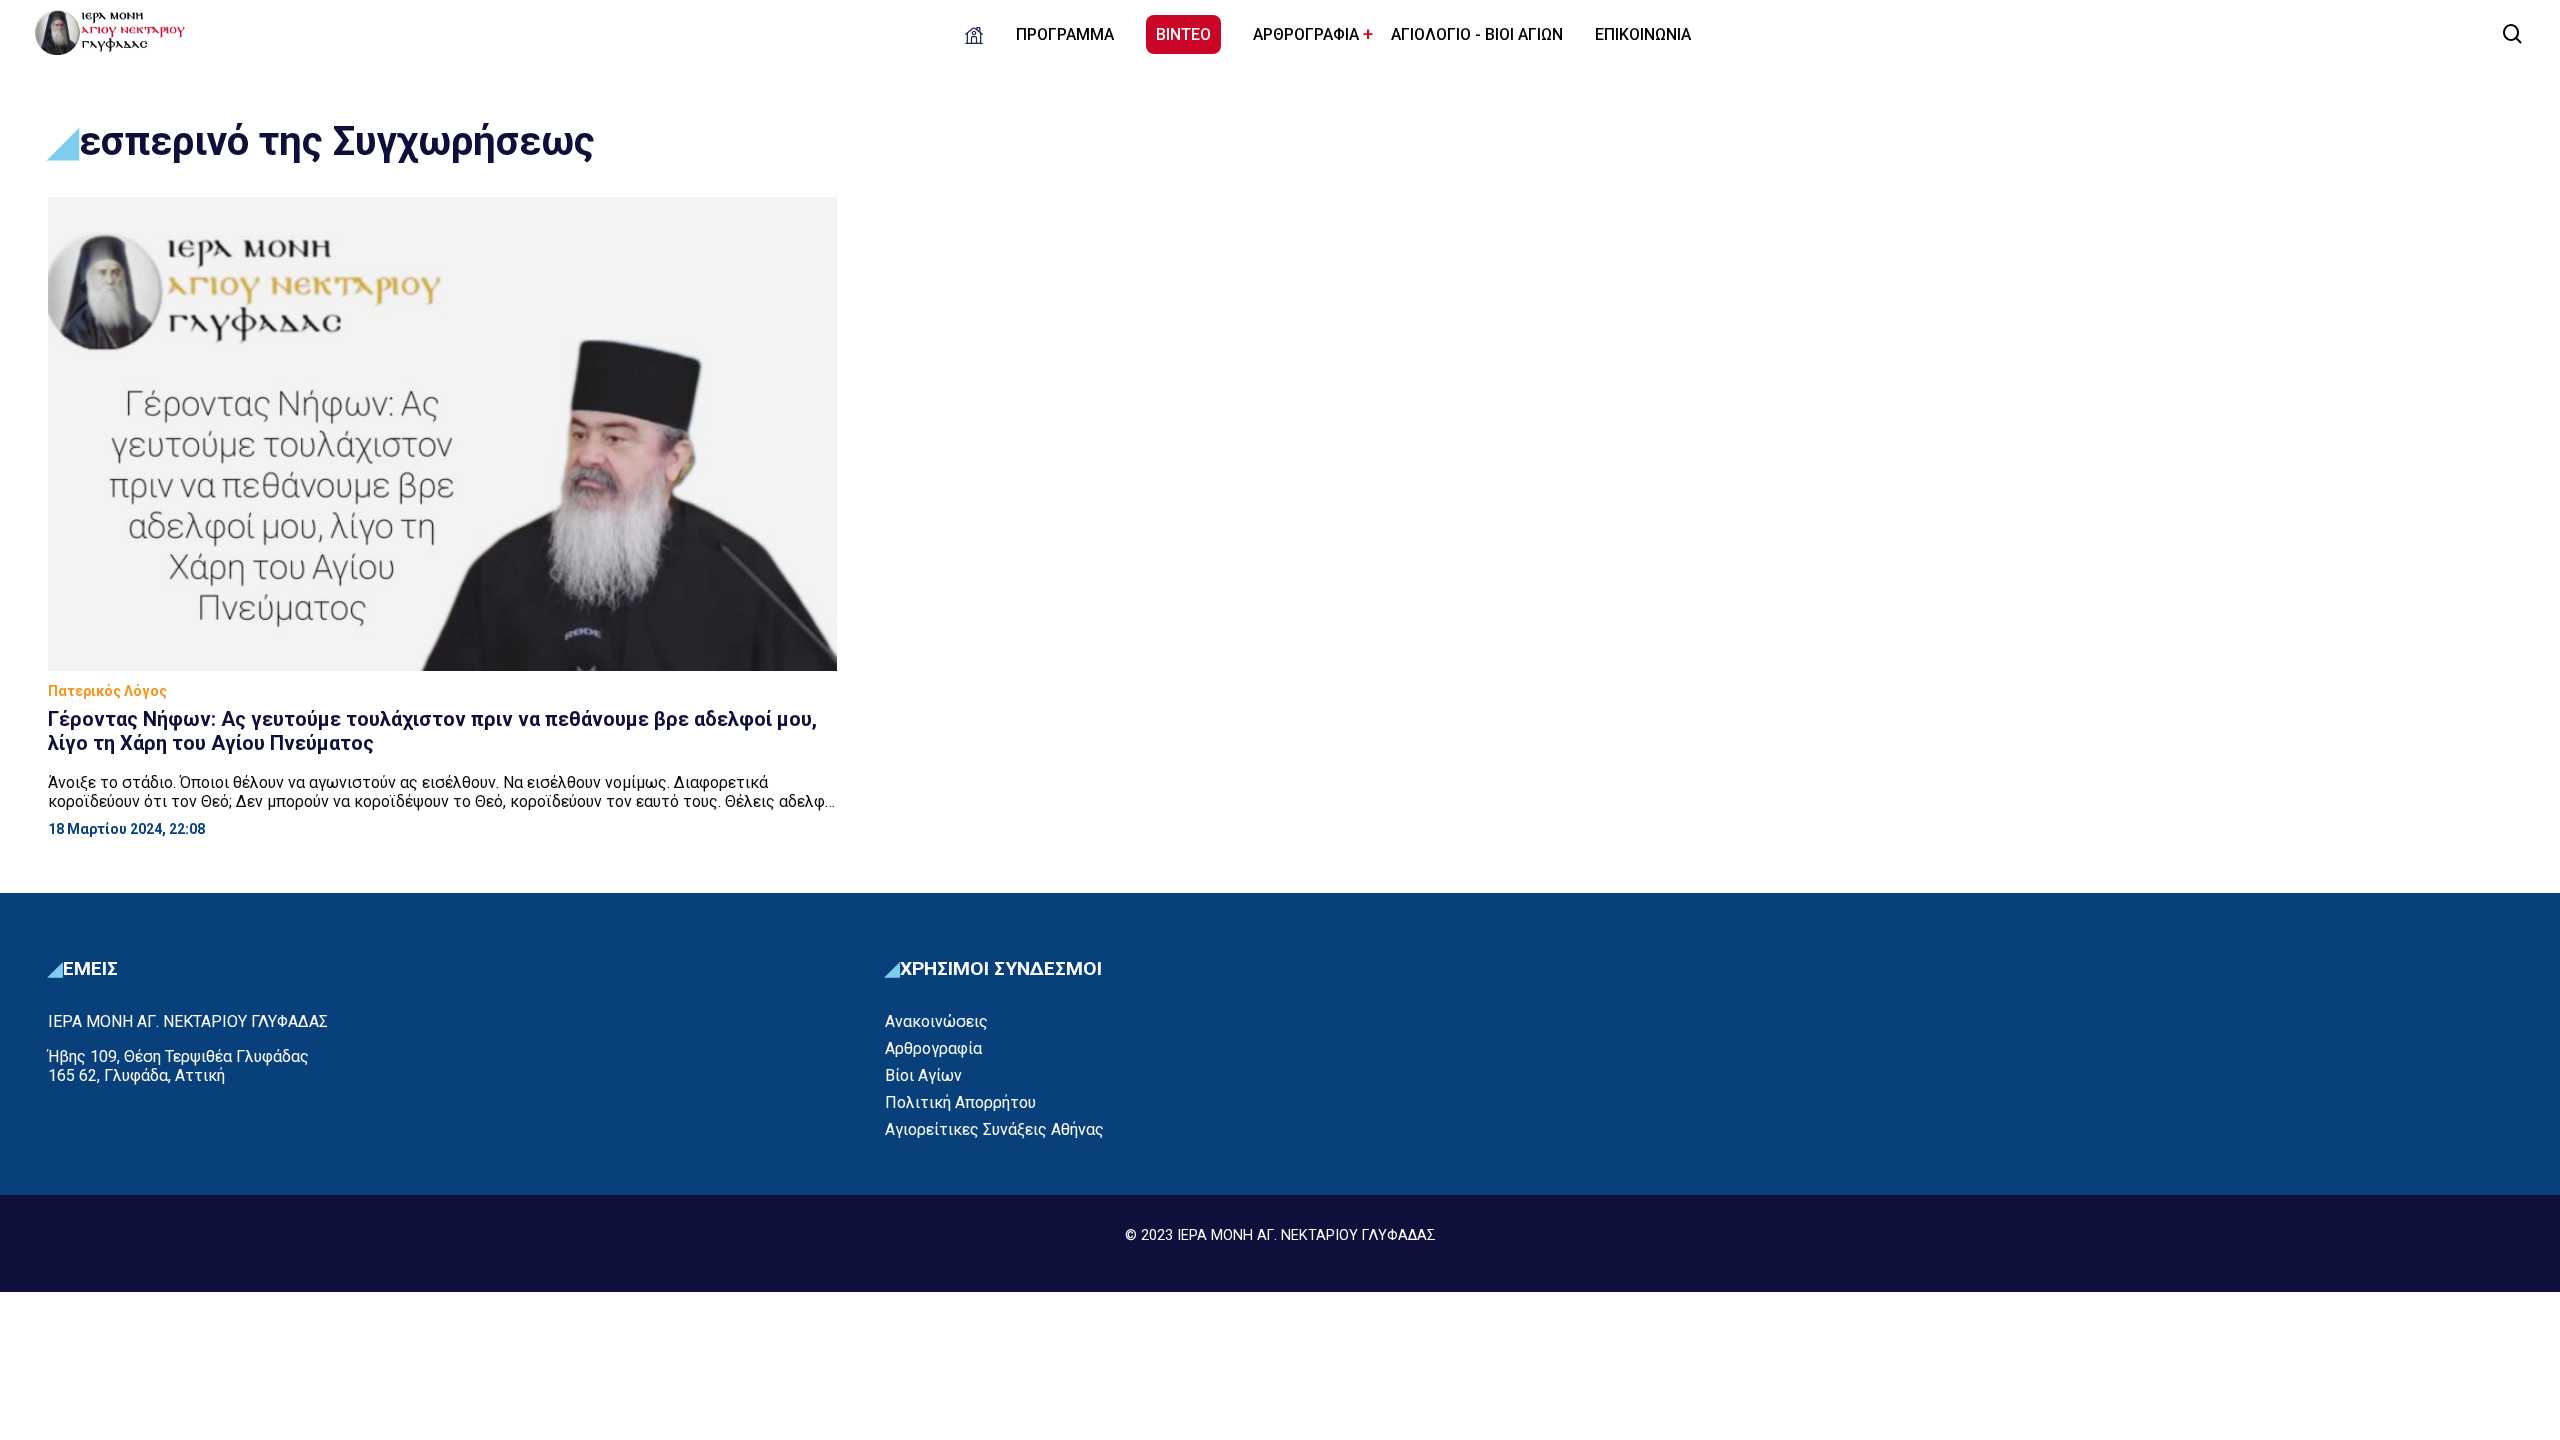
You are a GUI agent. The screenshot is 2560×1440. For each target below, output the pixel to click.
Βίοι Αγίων (923, 1075)
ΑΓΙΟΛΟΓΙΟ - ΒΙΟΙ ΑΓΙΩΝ (1477, 34)
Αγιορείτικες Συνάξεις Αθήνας (994, 1129)
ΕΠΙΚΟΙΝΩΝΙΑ (1643, 34)
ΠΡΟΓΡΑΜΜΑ (1065, 34)
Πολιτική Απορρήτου (960, 1102)
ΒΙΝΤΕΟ (1183, 34)
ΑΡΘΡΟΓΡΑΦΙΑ (1306, 34)
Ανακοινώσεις (936, 1021)
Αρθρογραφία (933, 1048)
